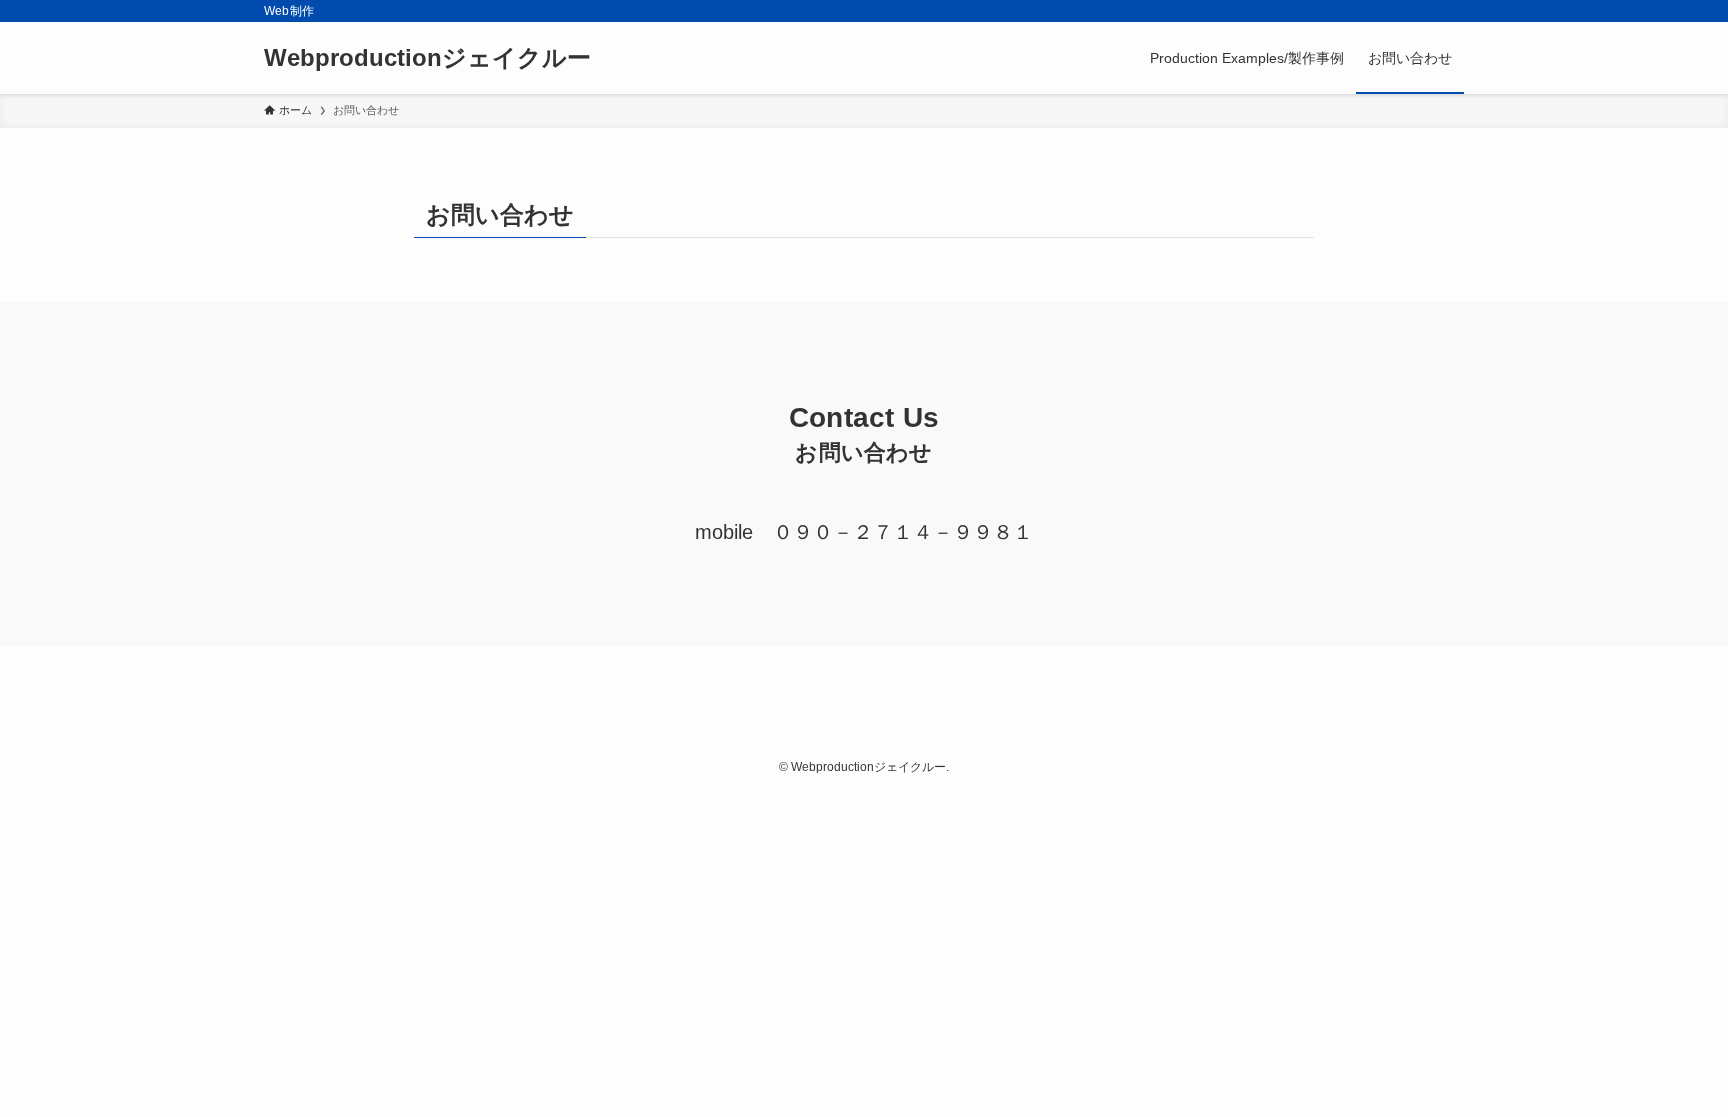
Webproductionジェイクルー (427, 58)
